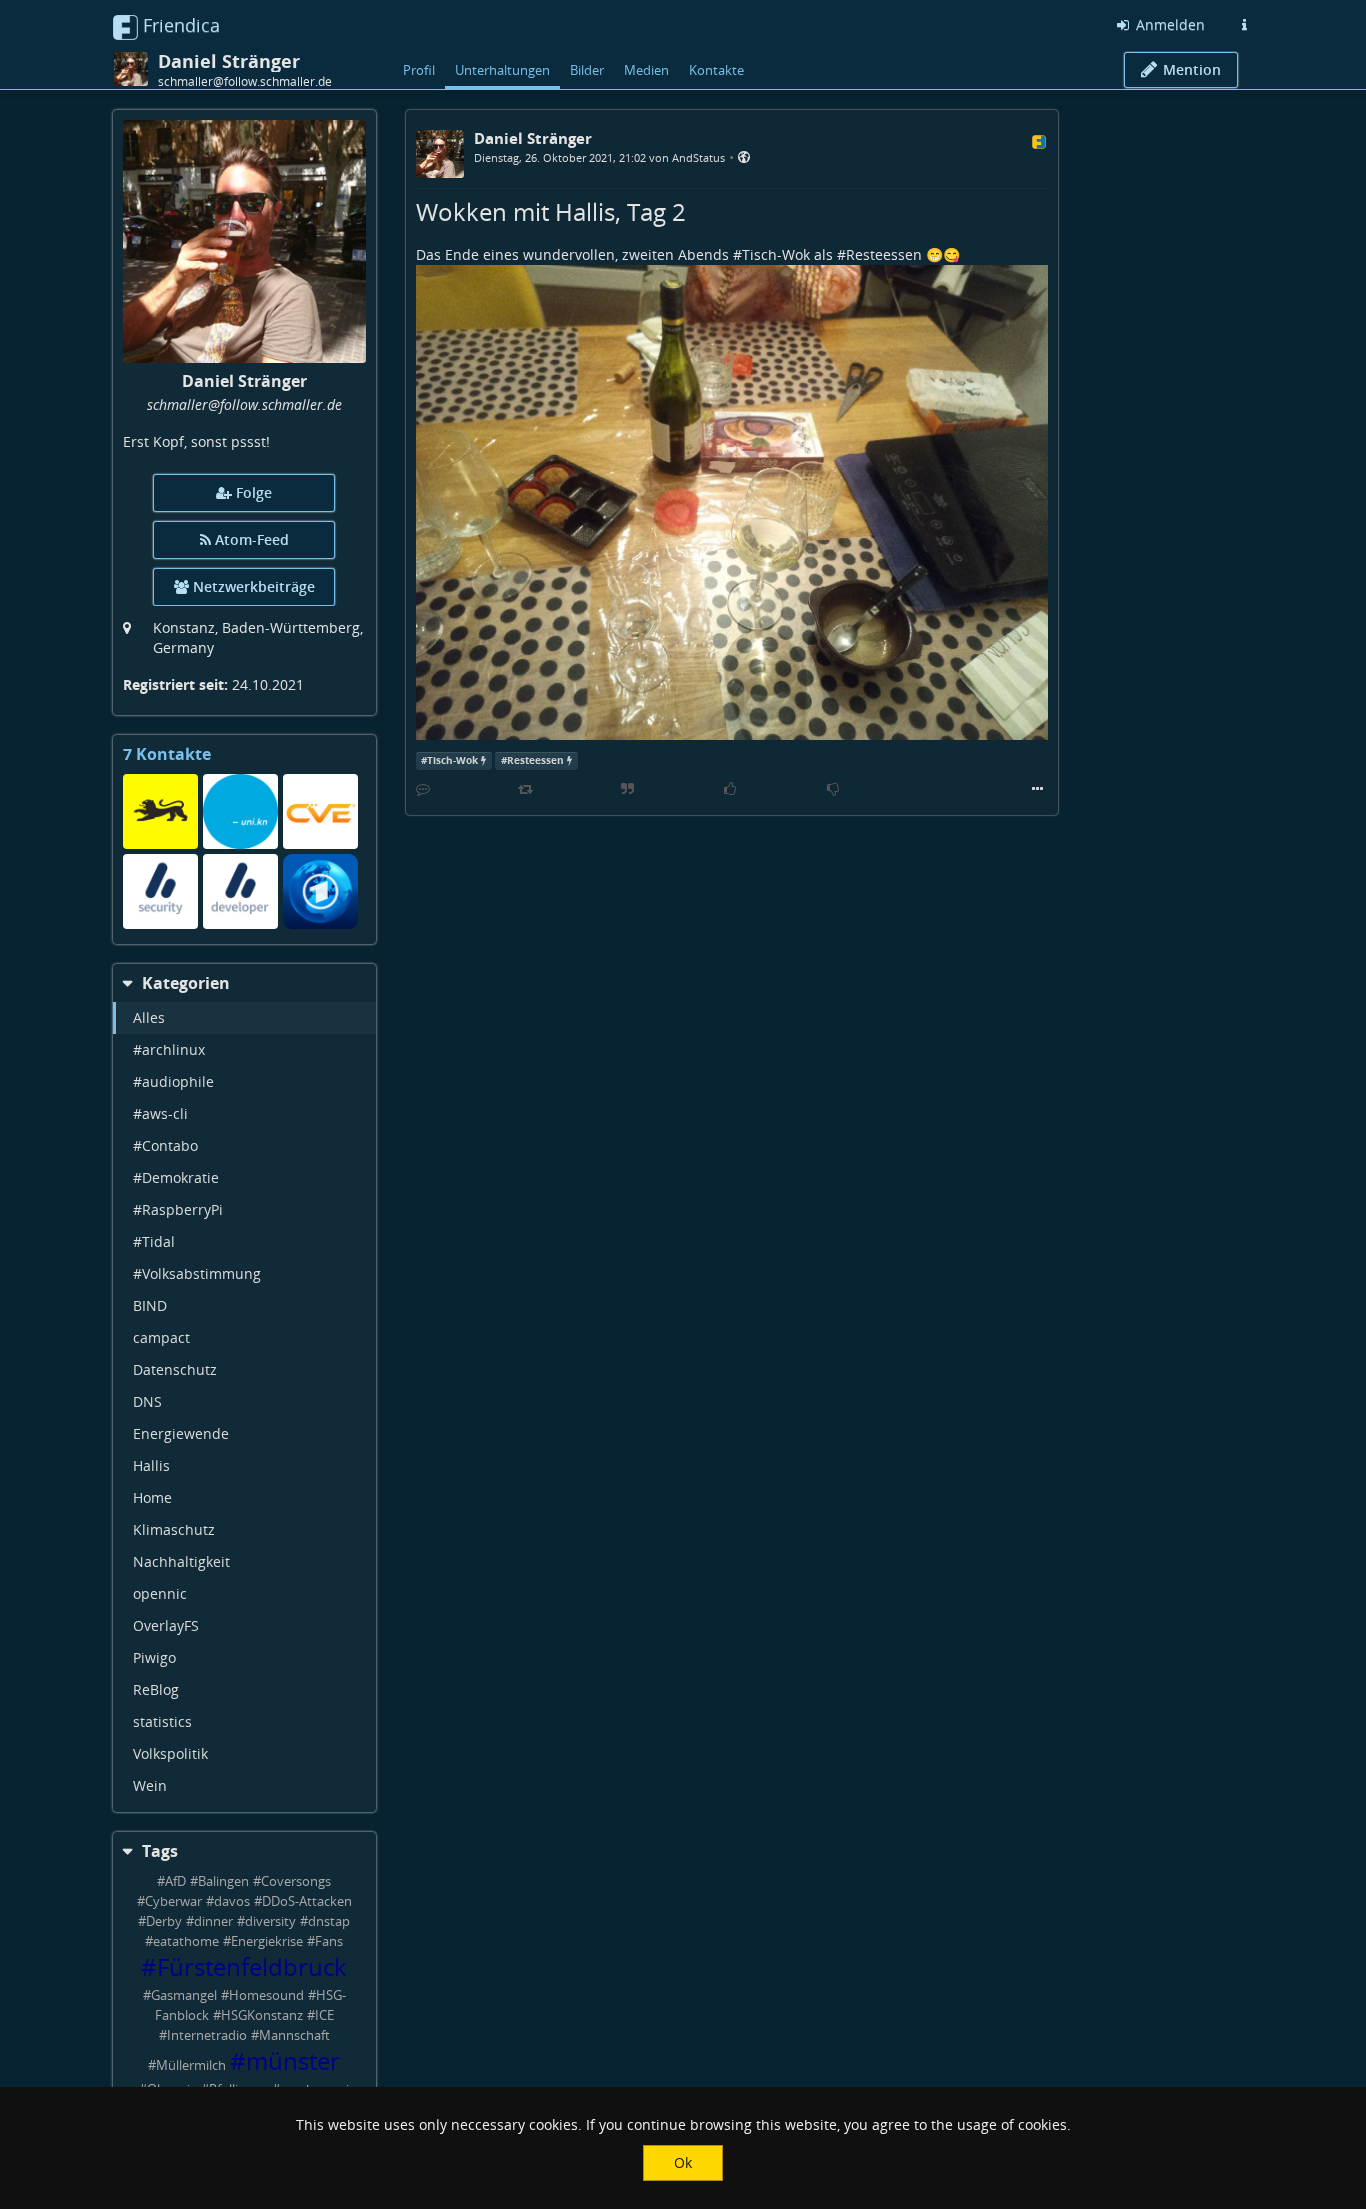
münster (293, 2061)
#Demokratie (176, 1177)
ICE (324, 2015)
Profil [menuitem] (419, 70)
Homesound (266, 1995)
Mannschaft (294, 2035)
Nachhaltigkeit (181, 1561)
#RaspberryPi (178, 1209)
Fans (329, 1941)
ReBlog (156, 1689)
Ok (683, 2162)
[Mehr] (1037, 789)
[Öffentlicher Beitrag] (744, 156)
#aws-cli (160, 1113)
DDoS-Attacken (307, 1901)
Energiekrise (267, 1941)
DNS (147, 1401)
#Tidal (154, 1241)
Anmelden (1168, 24)
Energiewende (181, 1433)
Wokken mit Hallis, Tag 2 (551, 211)
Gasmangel (184, 1995)
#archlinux (169, 1049)
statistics (162, 1721)
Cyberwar (173, 1901)
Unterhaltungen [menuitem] (502, 70)
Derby (164, 1921)
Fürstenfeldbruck (252, 1967)
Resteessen (884, 254)
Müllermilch (191, 2065)
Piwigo (154, 1657)
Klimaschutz (174, 1529)
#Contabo (165, 1145)
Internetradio (207, 2035)
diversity (270, 1921)
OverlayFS (166, 1625)
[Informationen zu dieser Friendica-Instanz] (1244, 25)
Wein (150, 1785)
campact (161, 1337)
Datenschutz (175, 1369)
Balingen (223, 1881)
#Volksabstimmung (197, 1273)
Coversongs (296, 1881)
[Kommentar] (423, 789)
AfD (175, 1881)
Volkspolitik (170, 1753)
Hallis (151, 1465)
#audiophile (173, 1081)
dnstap (329, 1921)
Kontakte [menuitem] (716, 70)
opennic (160, 1593)
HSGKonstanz (262, 2015)
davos (232, 1901)
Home (152, 1497)
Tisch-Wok (776, 254)
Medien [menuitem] (646, 70)
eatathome (186, 1941)
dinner (213, 1921)
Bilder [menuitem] (587, 70)
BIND (150, 1305)
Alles (149, 1017)
